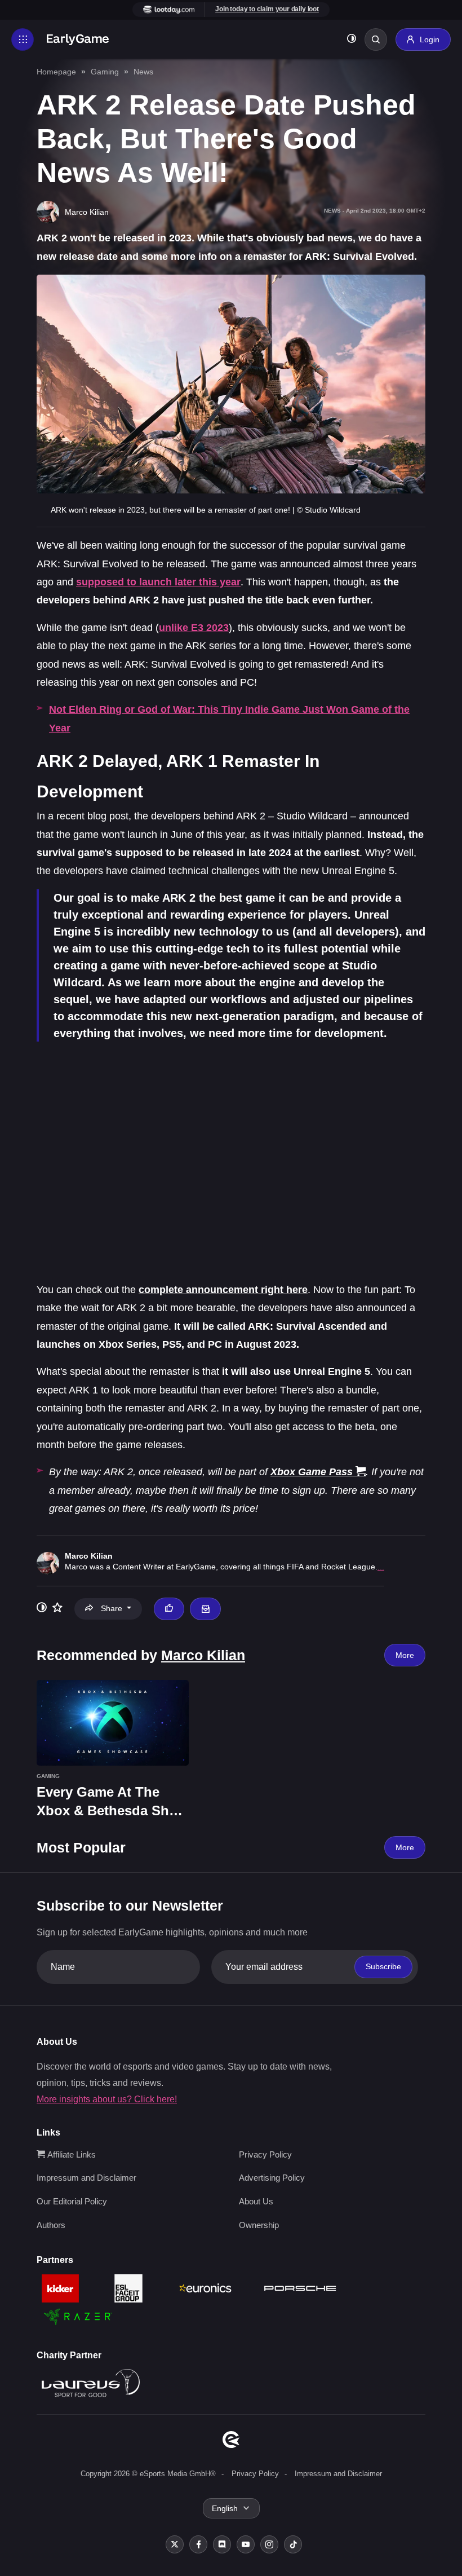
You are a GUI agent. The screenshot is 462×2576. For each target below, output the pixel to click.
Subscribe (383, 1966)
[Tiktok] (293, 2544)
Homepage (56, 72)
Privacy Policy (265, 2154)
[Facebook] (198, 2544)
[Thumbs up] (169, 1609)
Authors (51, 2225)
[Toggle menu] (23, 39)
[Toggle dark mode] (352, 40)
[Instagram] (269, 2544)
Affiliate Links (70, 2154)
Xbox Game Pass (312, 1472)
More (405, 1655)
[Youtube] (246, 2544)
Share (112, 1608)
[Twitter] (175, 2544)
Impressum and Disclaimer (86, 2178)
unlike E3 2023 (194, 628)
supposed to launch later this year (158, 582)
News (143, 72)
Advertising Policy (272, 2178)
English (225, 2508)
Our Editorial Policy (72, 2201)
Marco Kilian (89, 1556)
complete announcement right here (223, 1290)
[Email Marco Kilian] (205, 1609)
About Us (256, 2201)
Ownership (259, 2225)
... (381, 1567)
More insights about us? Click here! (107, 2099)
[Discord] (222, 2544)
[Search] (376, 39)
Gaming (105, 72)
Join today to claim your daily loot (267, 9)
